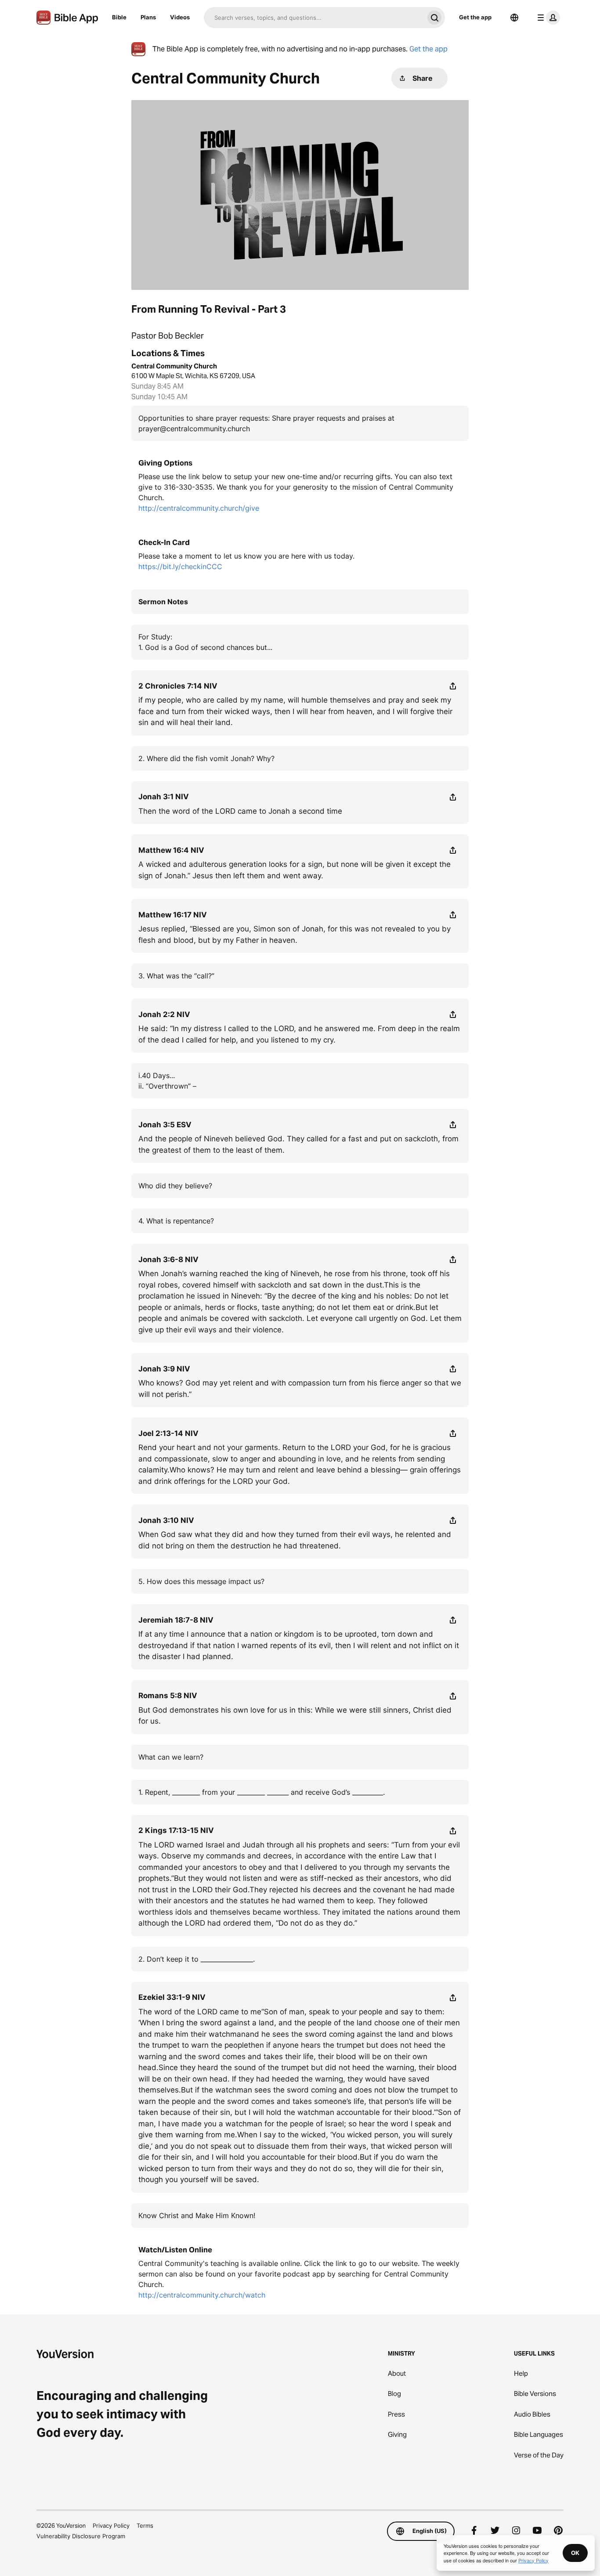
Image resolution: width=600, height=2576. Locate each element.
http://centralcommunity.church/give (199, 508)
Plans (148, 17)
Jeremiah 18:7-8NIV (176, 1620)
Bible (119, 17)
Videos (180, 17)
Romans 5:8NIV (168, 1696)
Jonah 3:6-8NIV (168, 1259)
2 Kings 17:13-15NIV (176, 1830)
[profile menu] (547, 18)
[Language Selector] (514, 18)
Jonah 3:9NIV (164, 1369)
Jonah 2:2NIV (164, 1014)
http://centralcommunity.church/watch (202, 2295)
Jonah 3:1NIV (164, 797)
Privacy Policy (111, 2525)
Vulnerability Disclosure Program (81, 2536)
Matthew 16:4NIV (171, 850)
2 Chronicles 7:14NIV (178, 686)
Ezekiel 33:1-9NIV (172, 1997)
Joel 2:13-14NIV (168, 1433)
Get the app (475, 17)
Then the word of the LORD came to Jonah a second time (240, 811)
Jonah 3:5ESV (165, 1125)
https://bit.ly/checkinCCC (180, 566)
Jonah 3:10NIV (166, 1520)
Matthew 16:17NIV (173, 915)
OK (575, 2553)
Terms (145, 2525)
